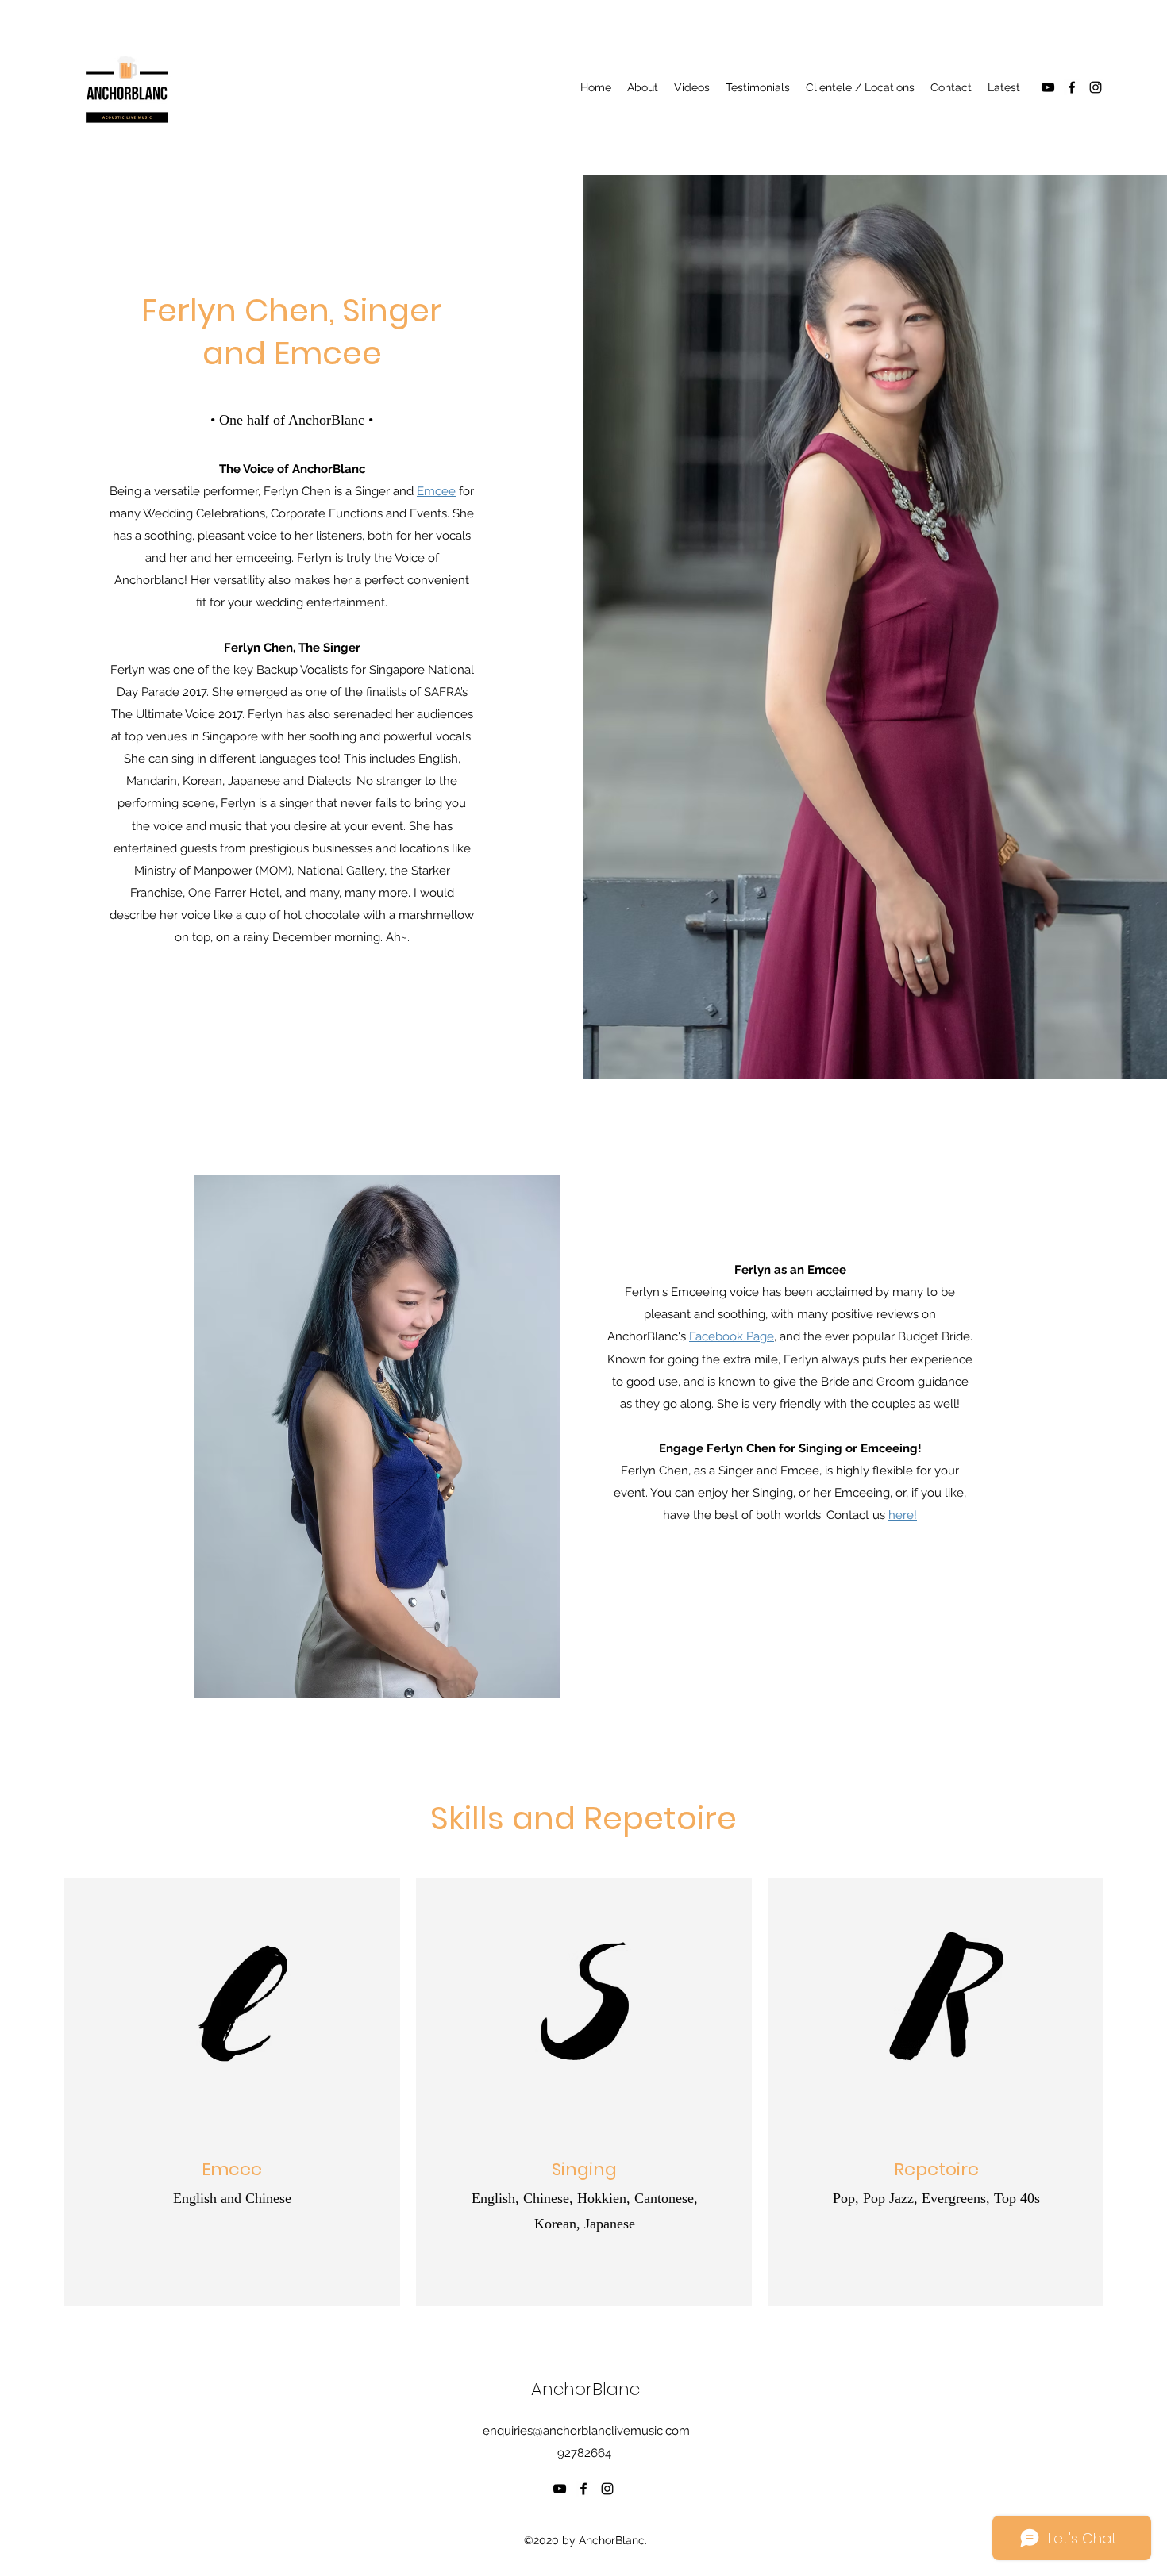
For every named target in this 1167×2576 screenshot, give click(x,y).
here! (903, 1515)
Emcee (436, 491)
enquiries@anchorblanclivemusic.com (586, 2431)
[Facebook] (1072, 87)
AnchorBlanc (585, 2389)
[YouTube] (1048, 87)
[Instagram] (1096, 87)
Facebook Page (732, 1336)
